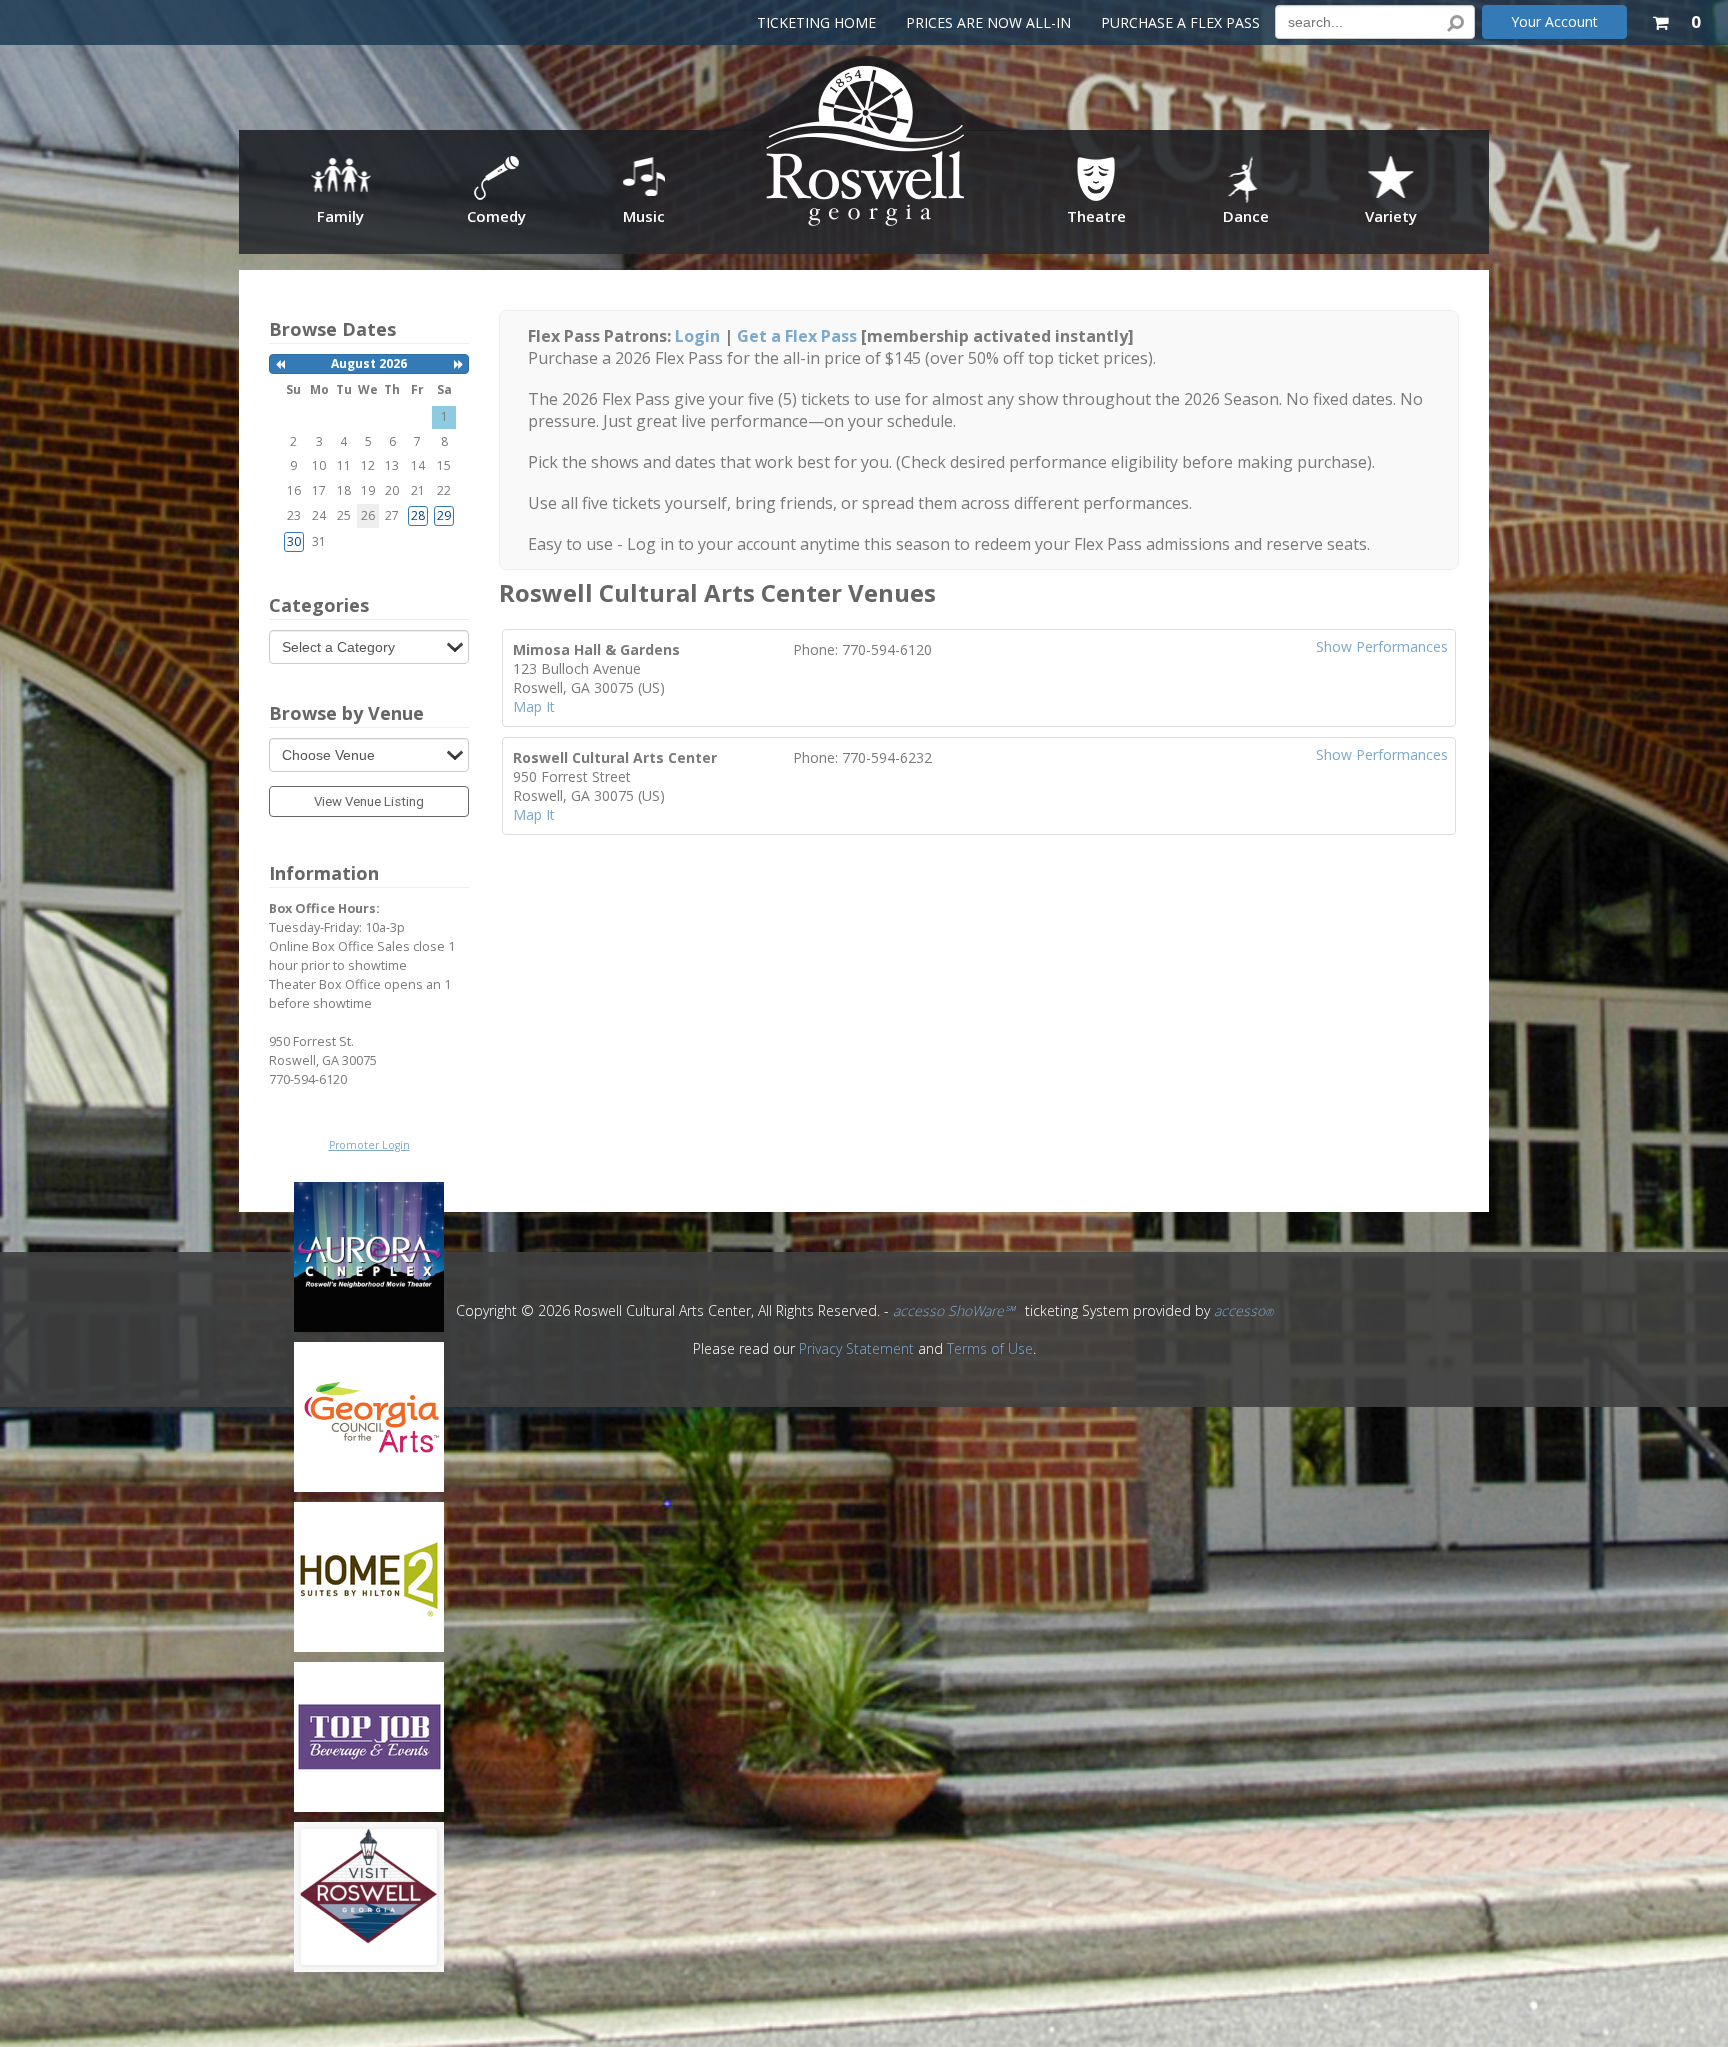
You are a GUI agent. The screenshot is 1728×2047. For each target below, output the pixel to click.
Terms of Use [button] (990, 1348)
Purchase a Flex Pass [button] (1180, 22)
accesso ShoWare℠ (954, 1310)
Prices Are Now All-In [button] (988, 22)
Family (340, 216)
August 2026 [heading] (369, 363)
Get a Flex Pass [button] (797, 336)
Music (644, 216)
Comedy (496, 216)
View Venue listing (369, 801)
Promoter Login (369, 1145)
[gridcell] (418, 516)
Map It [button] (534, 706)
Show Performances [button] (1382, 646)
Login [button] (697, 336)
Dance (1246, 216)
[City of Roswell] (866, 152)
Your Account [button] (1554, 21)
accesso (1243, 1310)
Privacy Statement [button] (856, 1348)
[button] (1676, 18)
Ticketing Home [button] (816, 22)
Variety (1391, 216)
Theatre (1096, 216)
